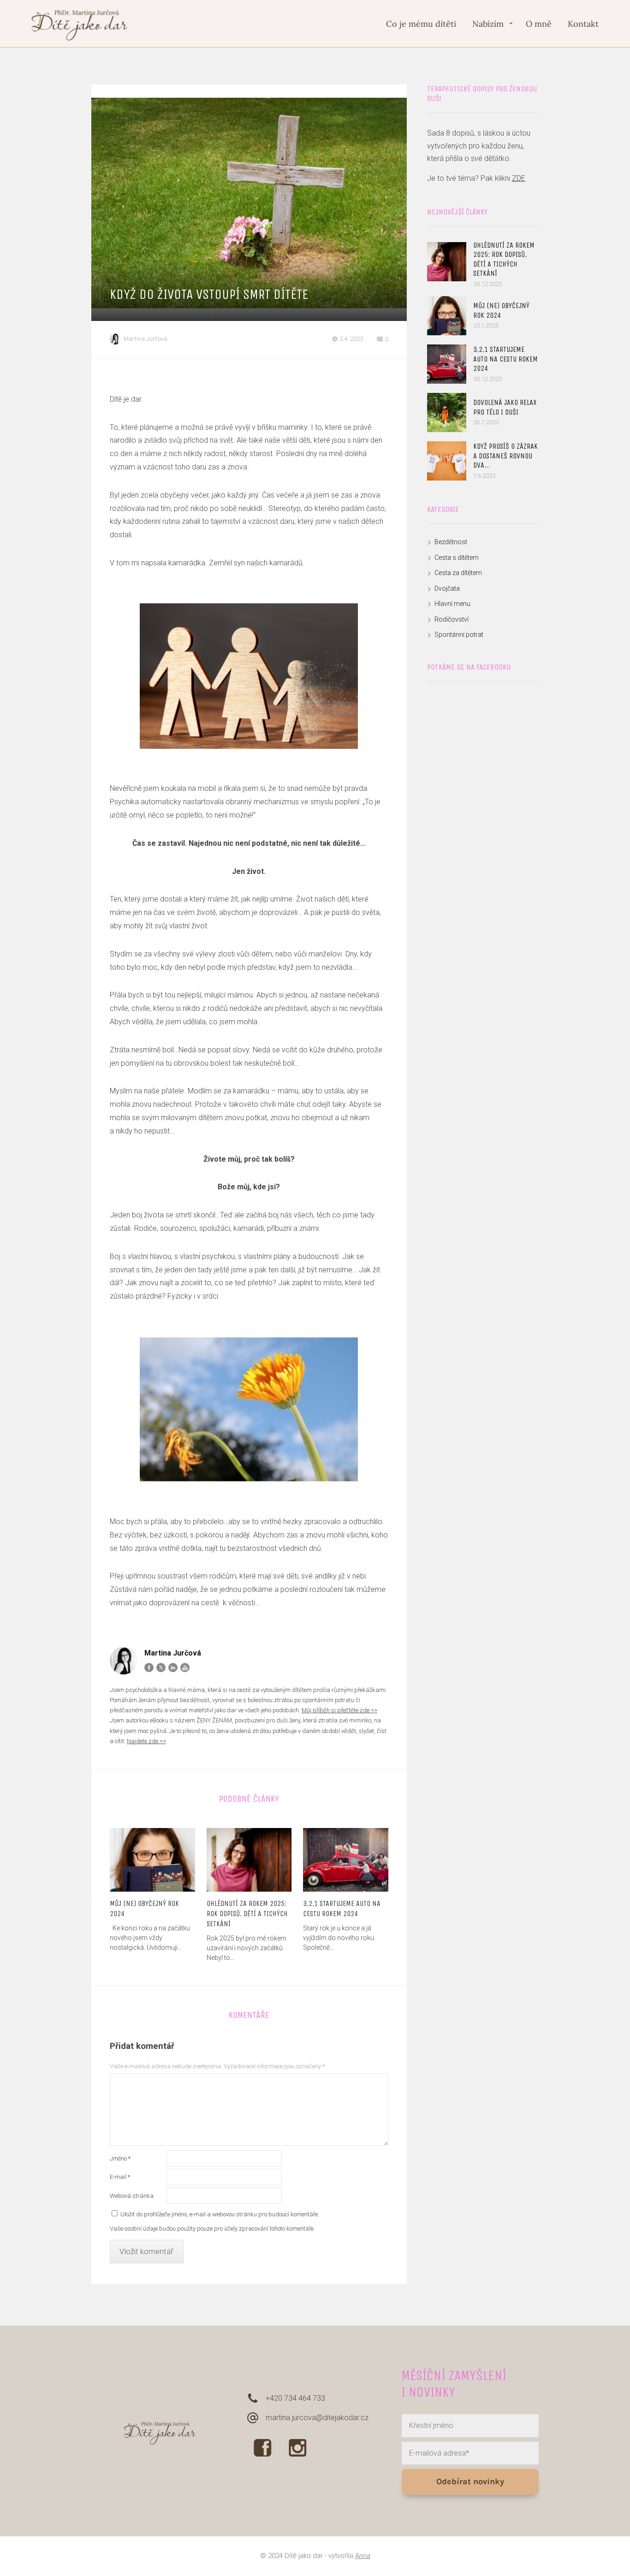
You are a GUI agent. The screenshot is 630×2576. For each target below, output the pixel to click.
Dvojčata (447, 588)
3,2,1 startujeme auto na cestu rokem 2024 (342, 1908)
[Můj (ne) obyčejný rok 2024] (152, 1860)
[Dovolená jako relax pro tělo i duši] (447, 413)
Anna (363, 2556)
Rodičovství (452, 619)
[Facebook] (149, 1668)
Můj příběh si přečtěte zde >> (339, 1710)
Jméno (120, 2158)
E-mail (120, 2177)
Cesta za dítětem (458, 573)
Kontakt (583, 24)
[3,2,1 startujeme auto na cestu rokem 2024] (346, 1860)
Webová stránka (132, 2196)
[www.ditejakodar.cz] (80, 24)
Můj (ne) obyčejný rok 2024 (144, 1908)
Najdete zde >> (146, 1741)
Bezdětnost (451, 542)
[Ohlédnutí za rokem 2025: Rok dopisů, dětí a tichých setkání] (249, 1860)
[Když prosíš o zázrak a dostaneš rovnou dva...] (447, 461)
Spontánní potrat (459, 635)
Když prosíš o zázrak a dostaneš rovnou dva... (505, 456)
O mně (539, 24)
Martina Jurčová (146, 339)
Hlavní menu (452, 604)
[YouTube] (185, 1668)
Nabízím (488, 24)
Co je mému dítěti (421, 24)
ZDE (519, 178)
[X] (161, 1668)
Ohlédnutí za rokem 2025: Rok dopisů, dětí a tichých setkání (247, 1914)
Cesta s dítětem (457, 558)
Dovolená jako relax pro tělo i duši (505, 407)
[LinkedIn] (173, 1668)
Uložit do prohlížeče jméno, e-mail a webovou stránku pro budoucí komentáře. (220, 2214)
